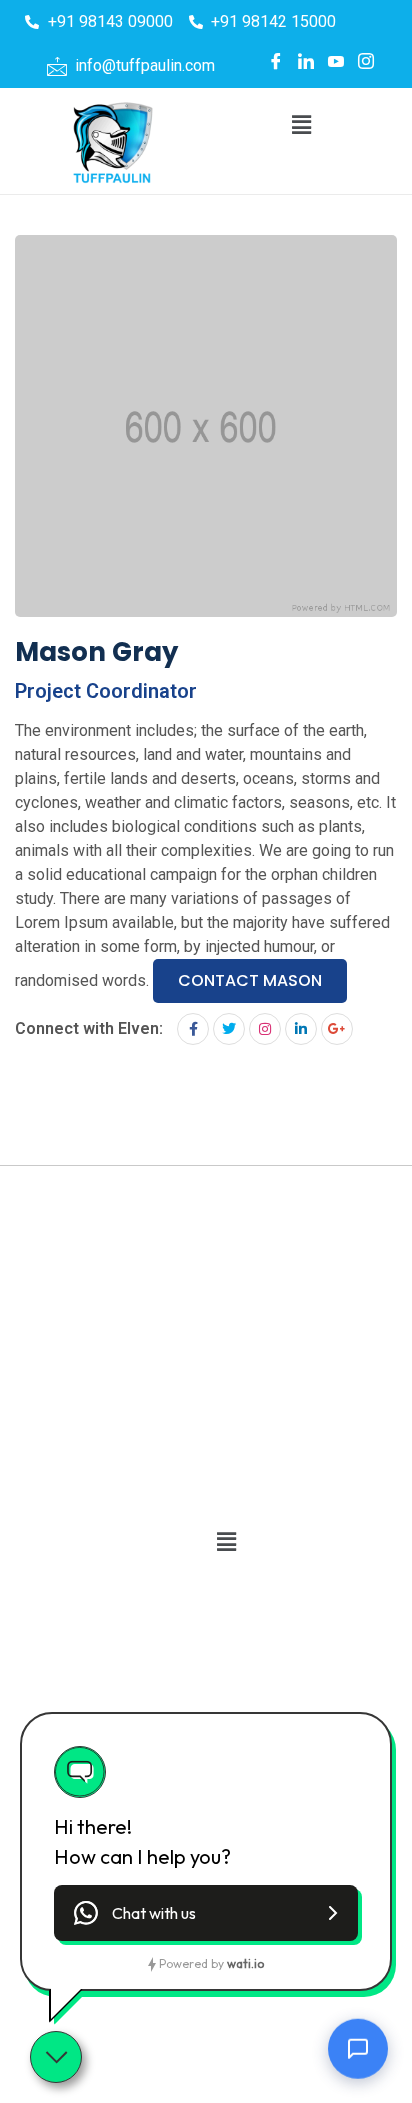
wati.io (245, 1963)
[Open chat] (358, 2047)
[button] (301, 125)
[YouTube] (336, 61)
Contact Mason (250, 980)
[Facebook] (276, 61)
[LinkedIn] (306, 61)
